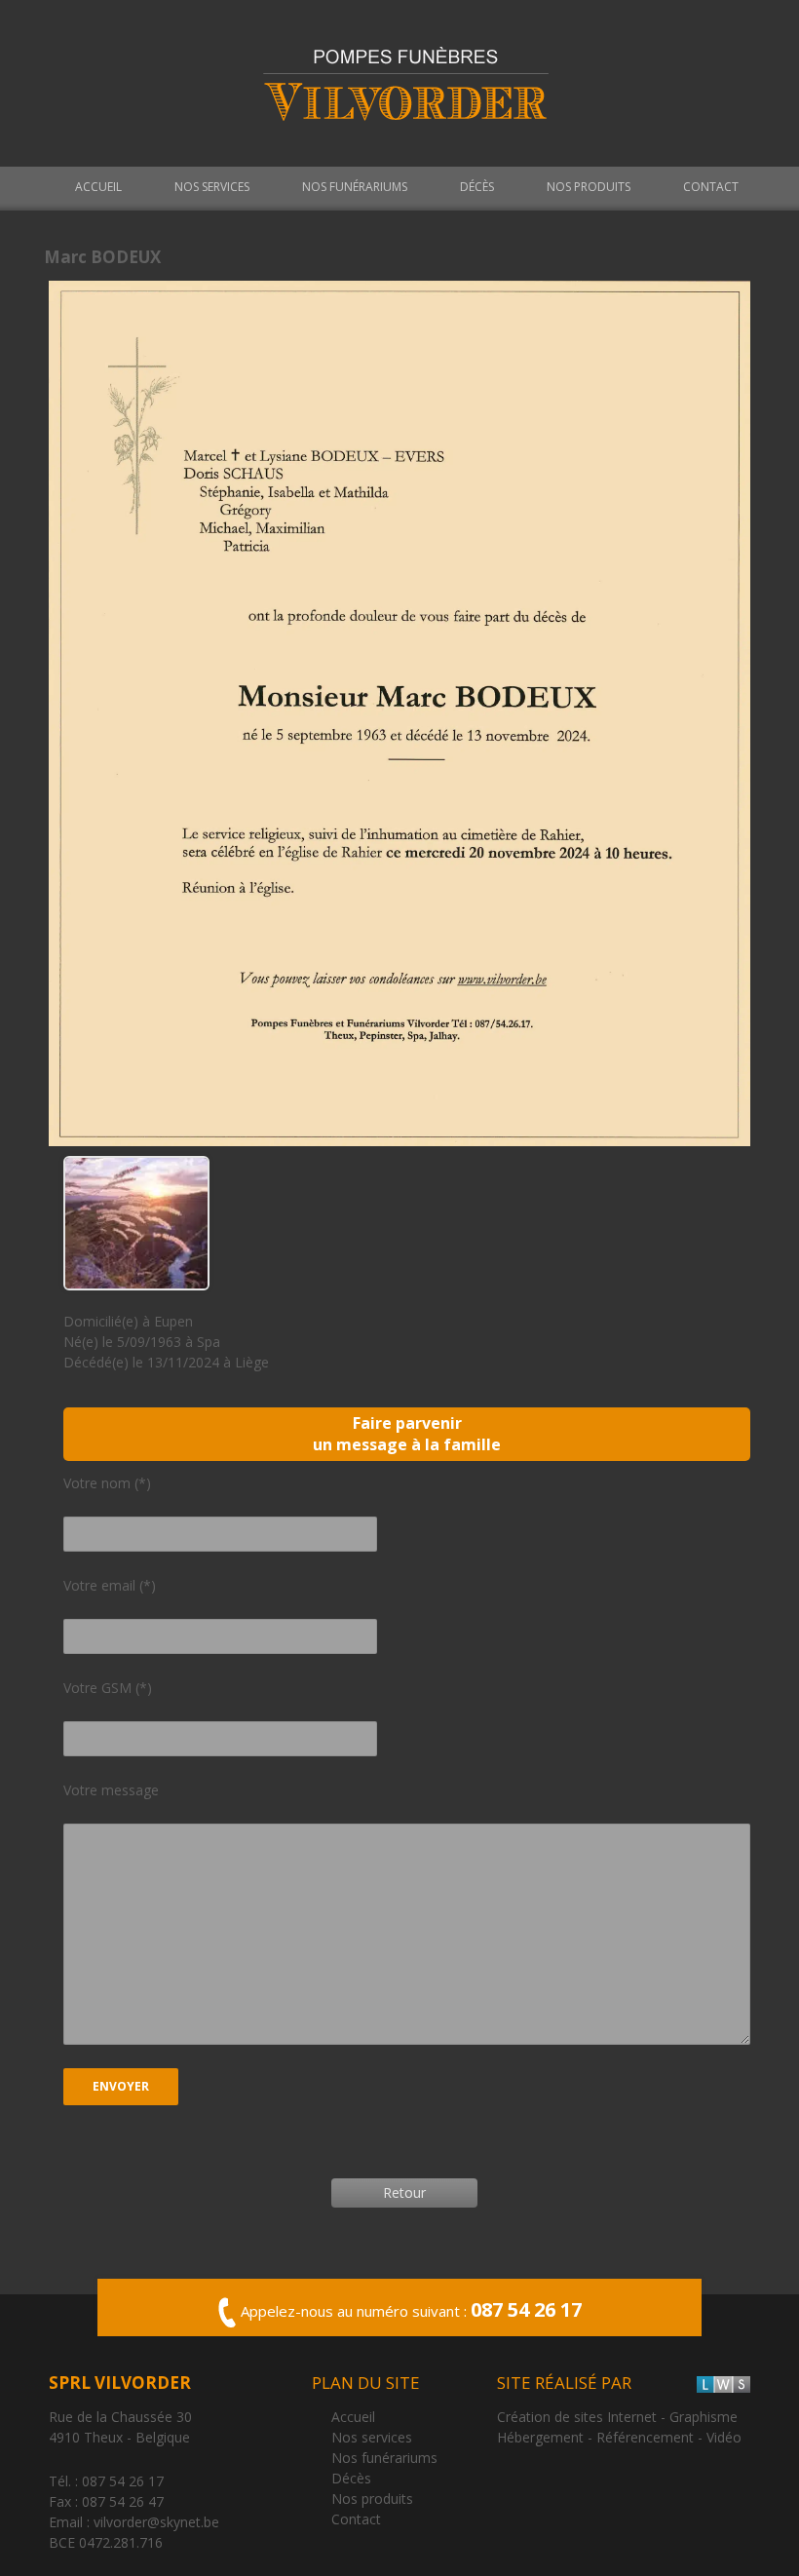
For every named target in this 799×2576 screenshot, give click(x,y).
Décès (477, 187)
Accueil (98, 187)
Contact (711, 187)
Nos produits (589, 187)
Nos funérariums (355, 187)
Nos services (212, 187)
